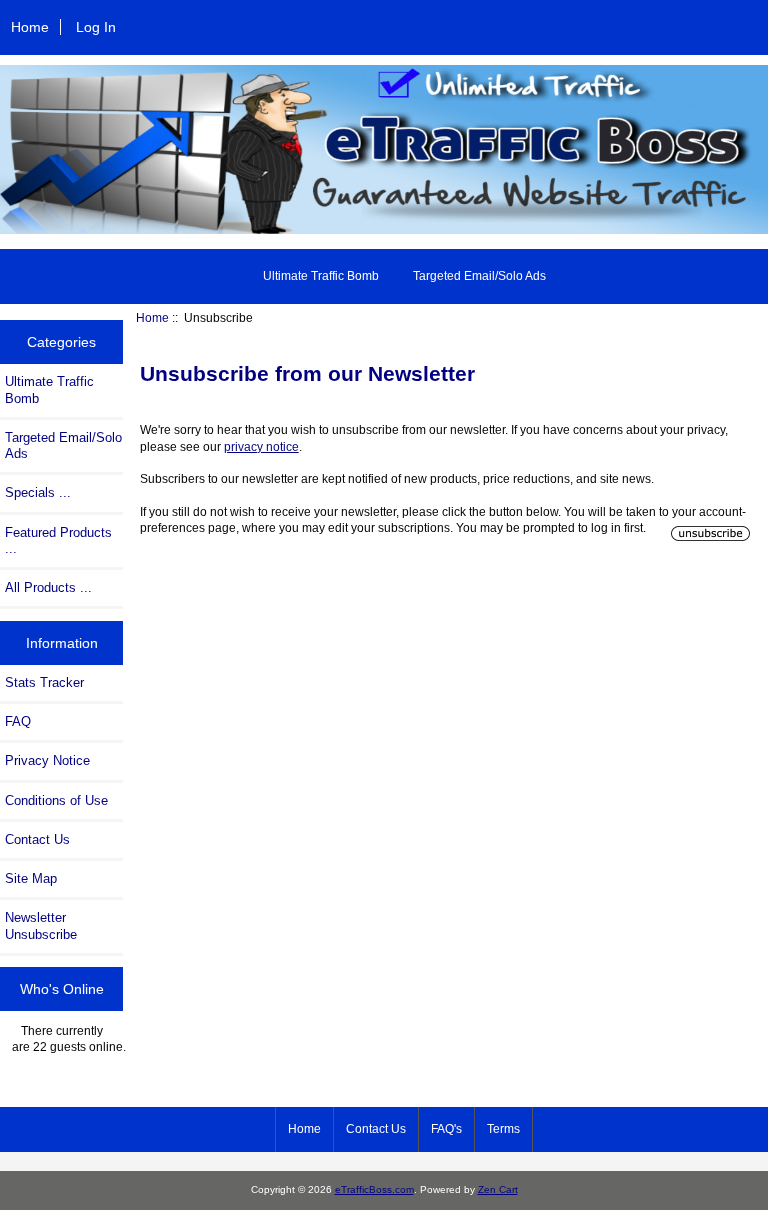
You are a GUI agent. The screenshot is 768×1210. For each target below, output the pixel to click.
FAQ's (446, 1129)
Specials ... (38, 492)
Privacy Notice (47, 760)
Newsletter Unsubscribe (41, 925)
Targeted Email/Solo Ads (479, 276)
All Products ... (48, 587)
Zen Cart (498, 1189)
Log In (96, 27)
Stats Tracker (44, 682)
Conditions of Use (56, 800)
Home (30, 27)
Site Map (31, 878)
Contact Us (37, 839)
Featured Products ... (58, 540)
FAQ (18, 721)
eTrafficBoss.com (374, 1189)
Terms (503, 1129)
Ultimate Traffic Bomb (321, 276)
